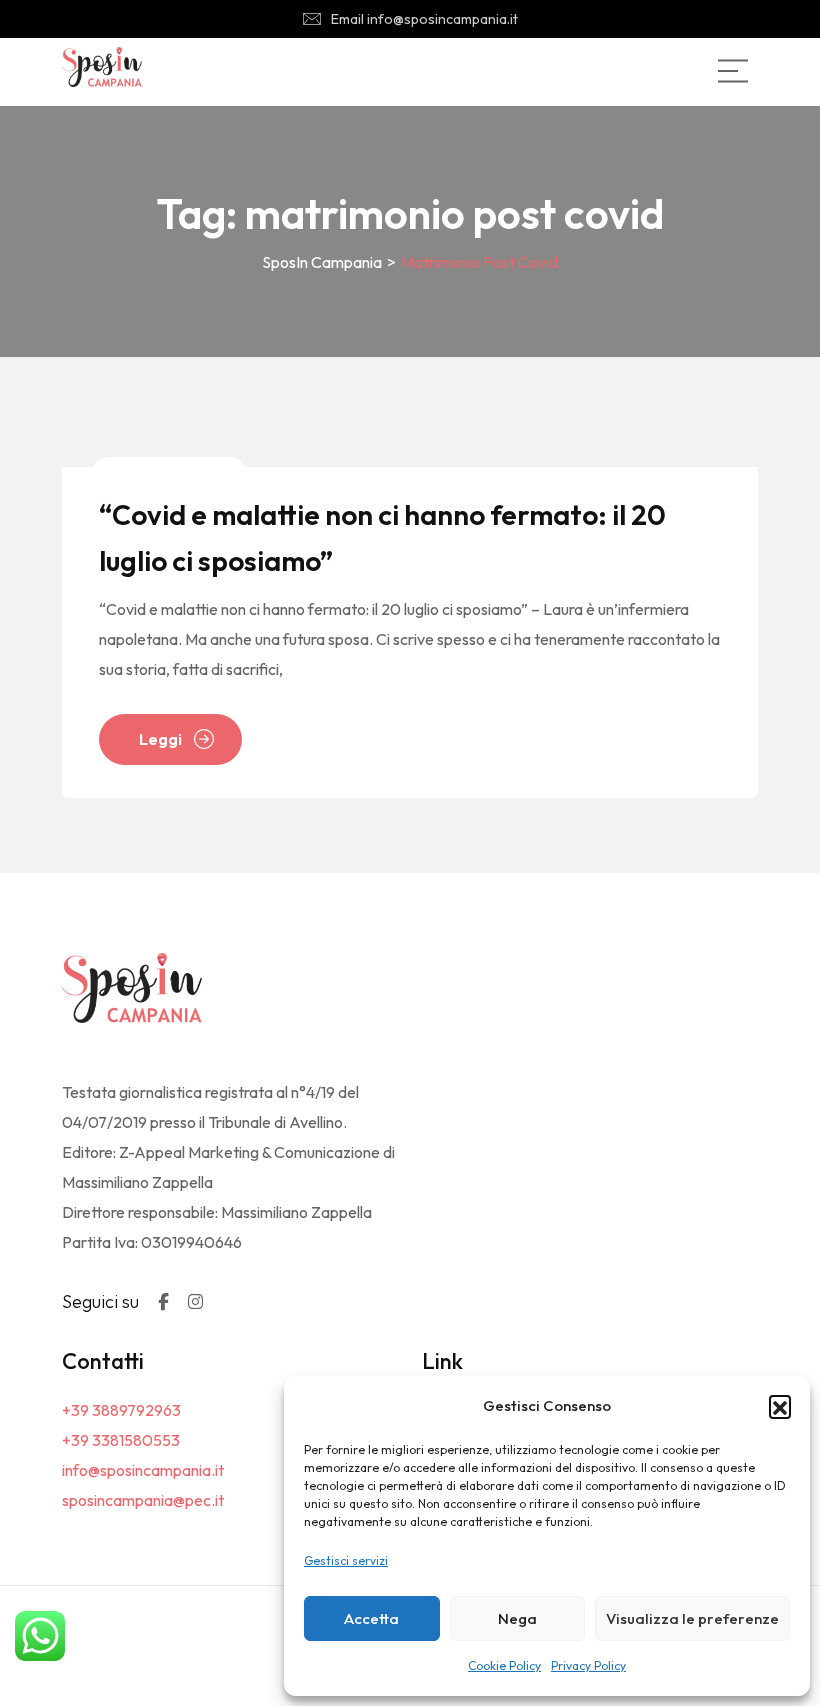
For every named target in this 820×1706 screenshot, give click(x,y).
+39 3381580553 (121, 1440)
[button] (780, 1406)
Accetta (371, 1618)
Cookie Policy (504, 1665)
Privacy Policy (588, 1665)
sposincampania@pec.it (143, 1500)
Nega (517, 1618)
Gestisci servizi (346, 1560)
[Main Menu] (733, 71)
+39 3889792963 (121, 1410)
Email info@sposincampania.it (424, 19)
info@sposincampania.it (143, 1470)
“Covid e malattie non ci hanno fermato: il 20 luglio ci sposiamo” (382, 537)
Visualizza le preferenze (692, 1618)
